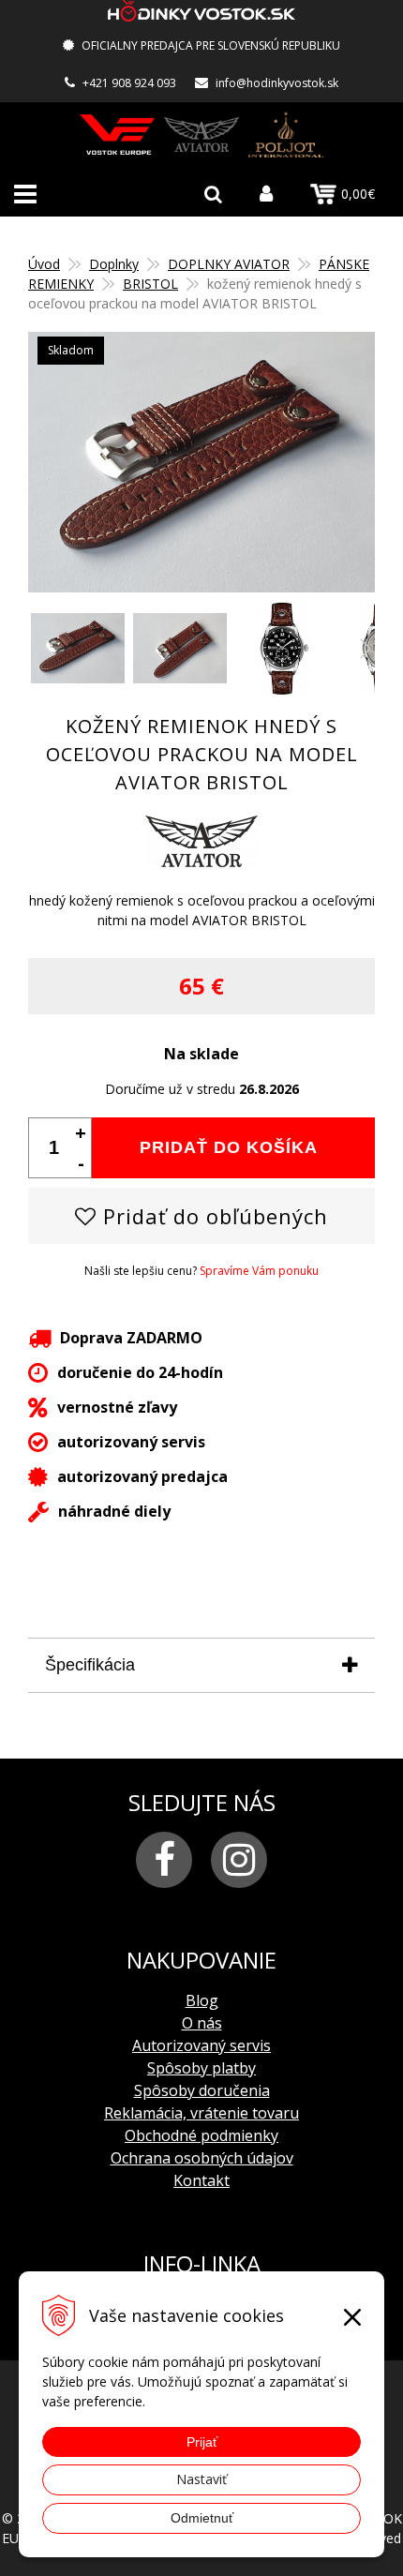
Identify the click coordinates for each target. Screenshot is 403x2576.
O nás (202, 2023)
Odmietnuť (202, 2518)
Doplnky (114, 264)
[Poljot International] (286, 135)
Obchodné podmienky (201, 2135)
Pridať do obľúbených (212, 1216)
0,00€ (358, 194)
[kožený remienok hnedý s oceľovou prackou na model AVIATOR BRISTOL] (201, 462)
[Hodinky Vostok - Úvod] (201, 14)
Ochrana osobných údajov (202, 2158)
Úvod (44, 264)
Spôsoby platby (201, 2068)
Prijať (202, 2442)
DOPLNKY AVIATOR (229, 264)
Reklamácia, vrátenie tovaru (201, 2113)
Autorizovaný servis (201, 2045)
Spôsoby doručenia (202, 2090)
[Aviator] (201, 135)
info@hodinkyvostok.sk (277, 83)
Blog (202, 2000)
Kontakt (201, 2180)
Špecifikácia (90, 1665)
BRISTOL (150, 284)
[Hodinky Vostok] (117, 135)
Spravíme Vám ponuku (259, 1271)
